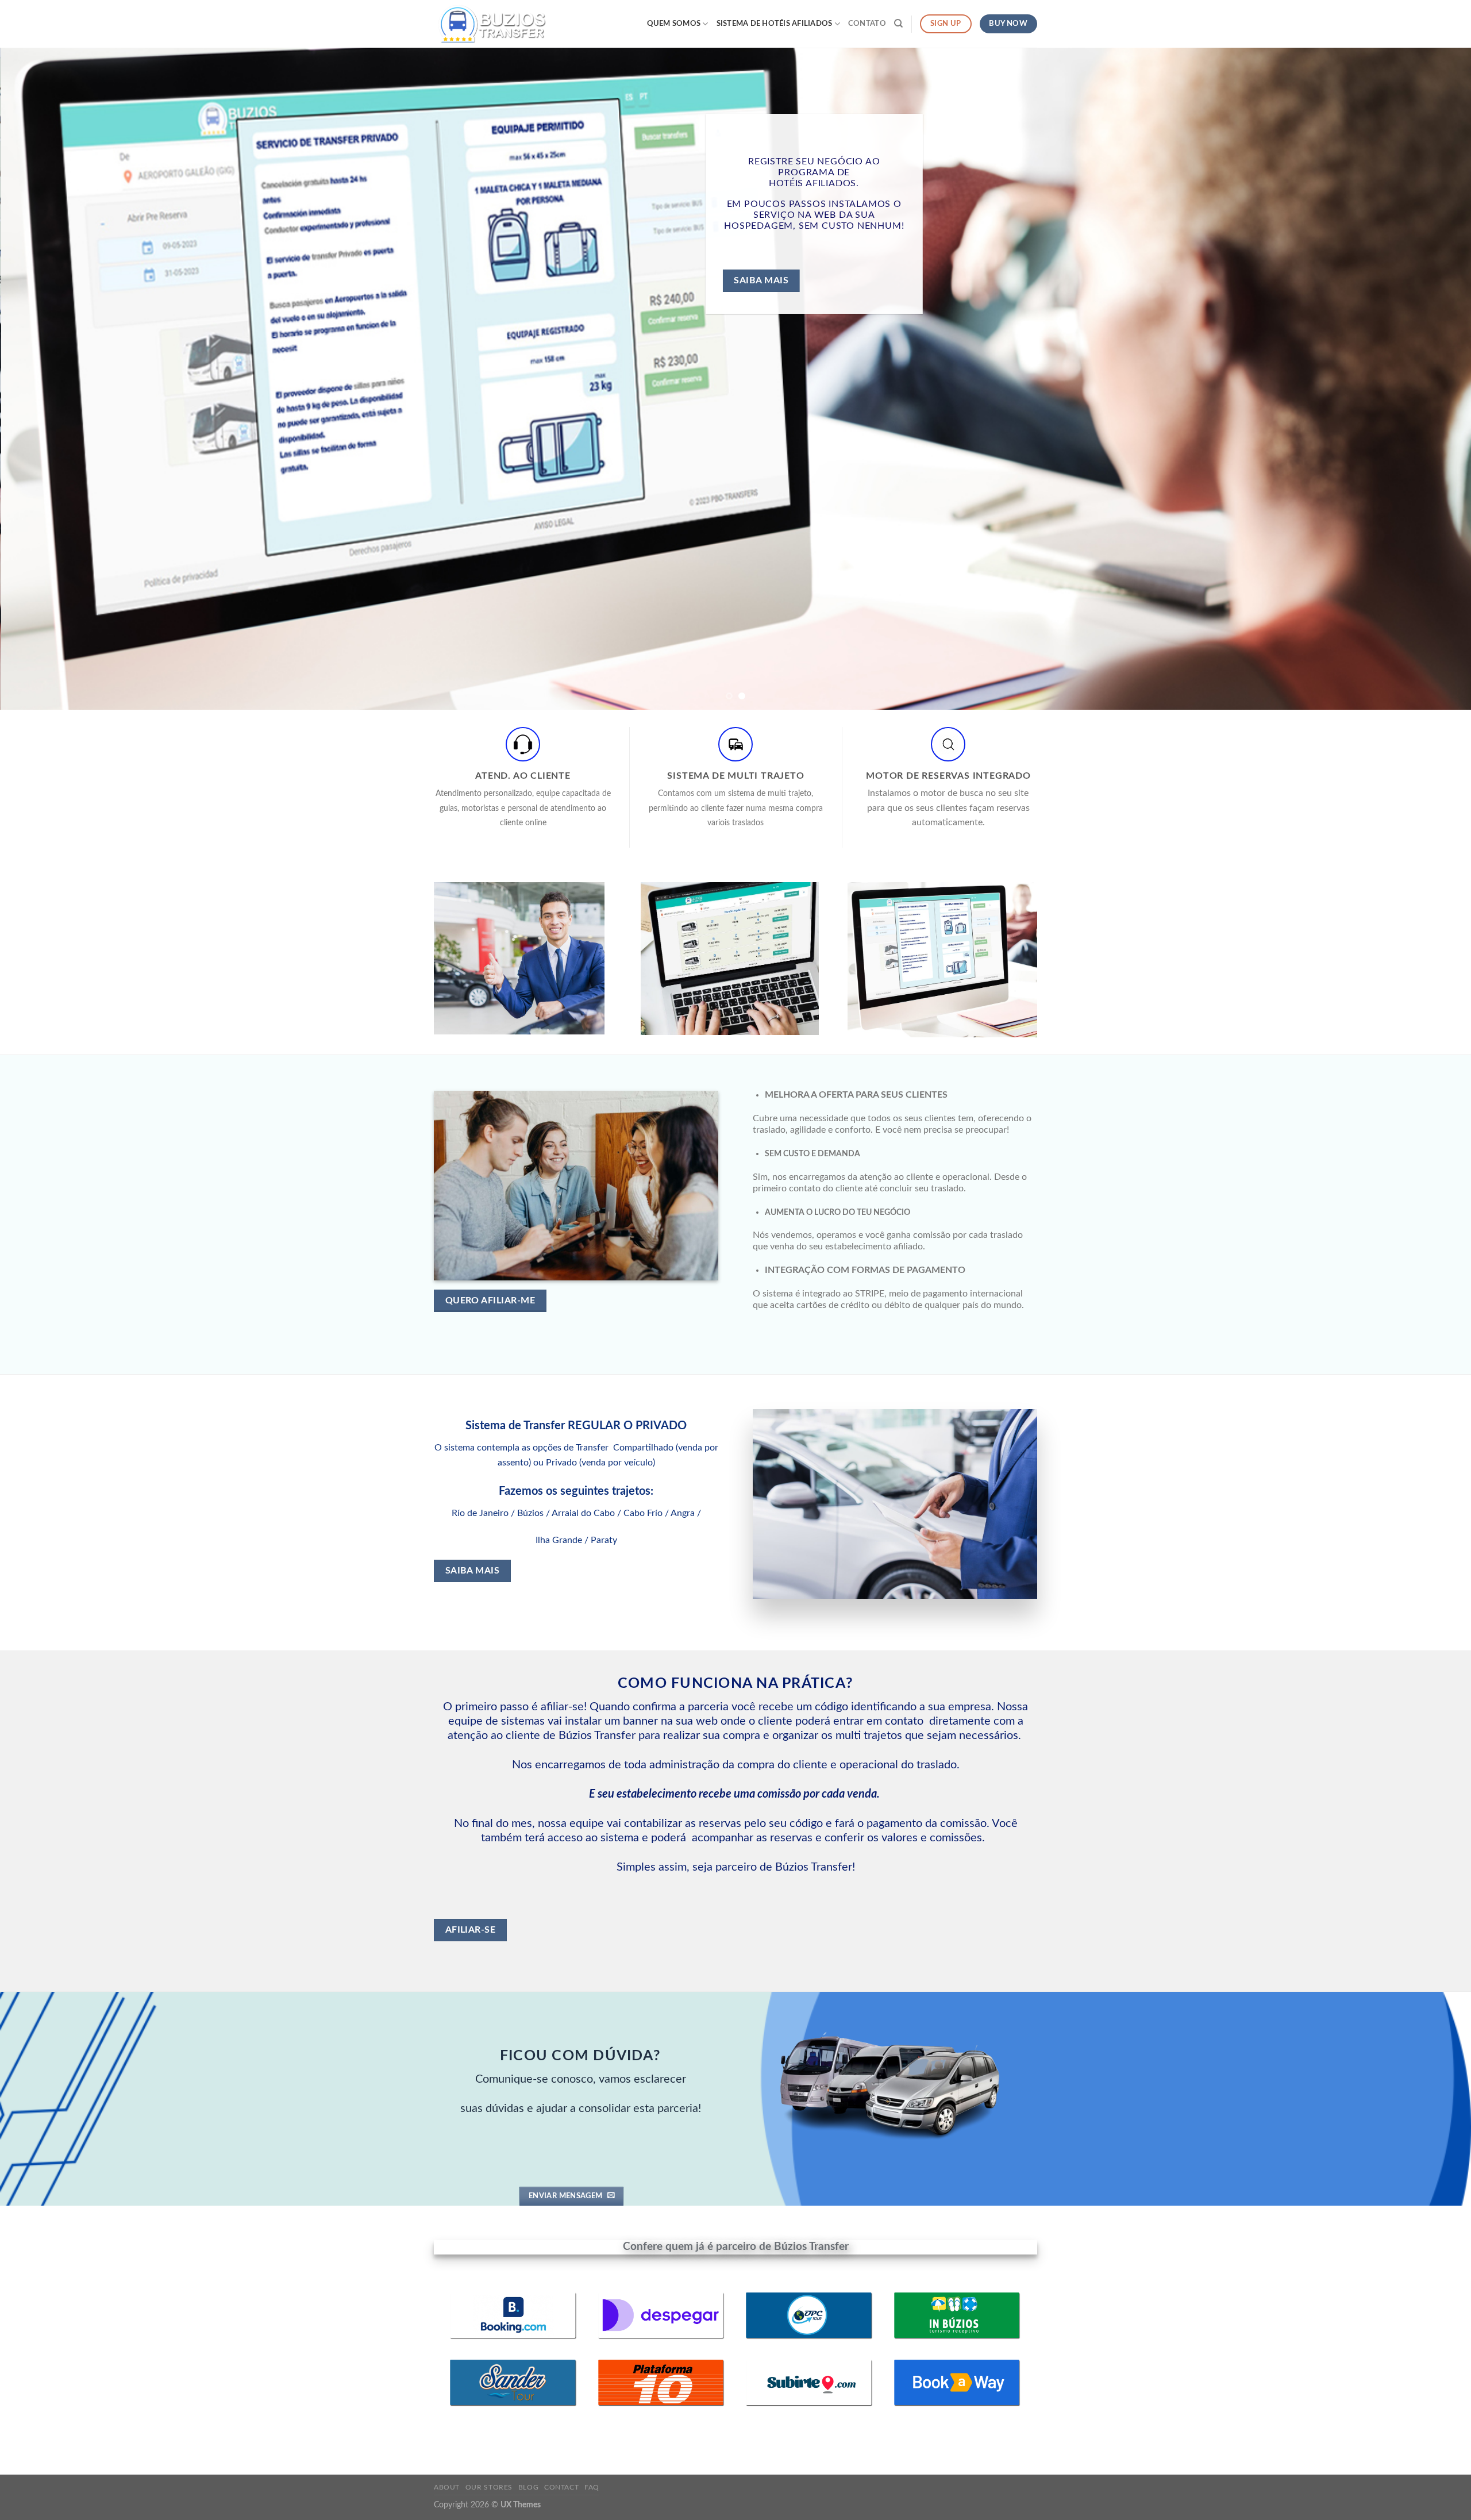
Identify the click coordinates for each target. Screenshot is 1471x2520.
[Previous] (44, 379)
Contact (561, 2487)
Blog (528, 2487)
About (447, 2487)
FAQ (592, 2487)
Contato (867, 24)
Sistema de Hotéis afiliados (775, 24)
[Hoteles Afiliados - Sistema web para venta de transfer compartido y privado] (491, 24)
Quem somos (674, 24)
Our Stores (489, 2487)
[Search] (898, 24)
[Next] (1427, 379)
